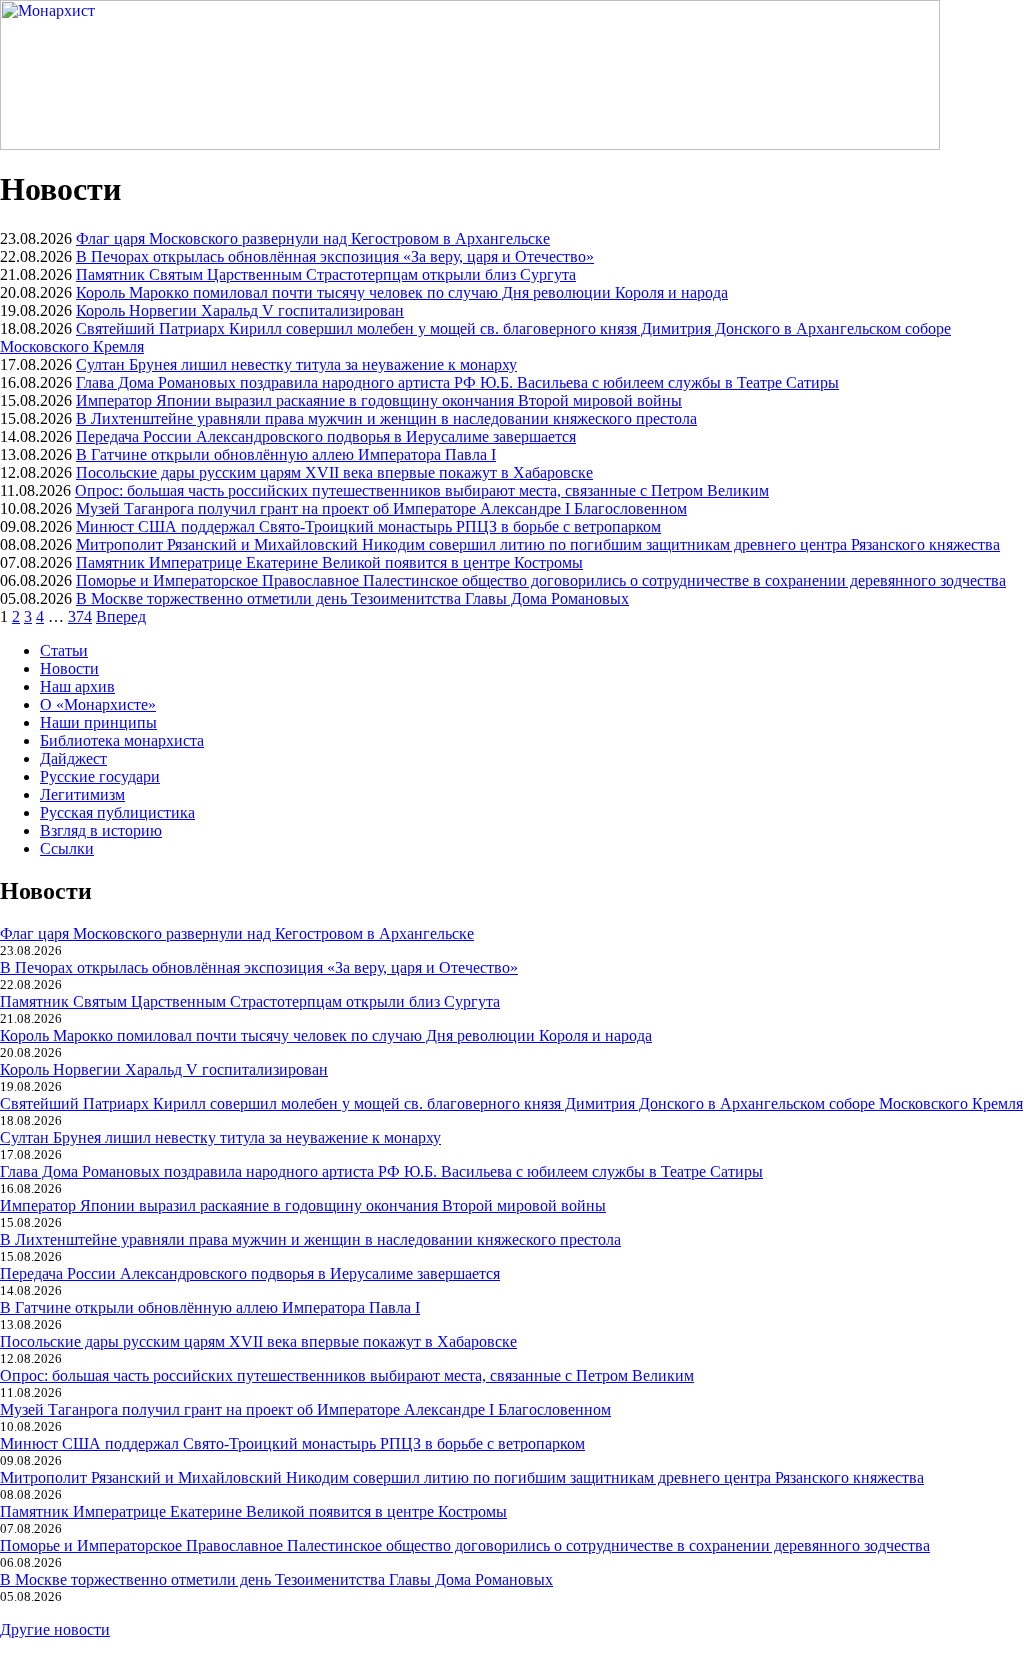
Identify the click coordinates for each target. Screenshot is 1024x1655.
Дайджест (73, 758)
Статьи (64, 650)
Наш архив (77, 686)
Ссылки (67, 848)
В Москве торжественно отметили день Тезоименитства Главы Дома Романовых (352, 598)
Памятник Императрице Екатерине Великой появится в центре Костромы (329, 562)
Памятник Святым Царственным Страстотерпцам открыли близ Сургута (326, 274)
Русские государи (100, 776)
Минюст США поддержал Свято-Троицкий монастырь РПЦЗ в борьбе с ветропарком (368, 526)
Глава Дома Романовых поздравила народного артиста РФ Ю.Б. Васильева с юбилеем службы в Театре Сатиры (457, 382)
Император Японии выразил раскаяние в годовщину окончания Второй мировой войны (379, 400)
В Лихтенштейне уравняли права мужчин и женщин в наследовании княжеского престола (386, 418)
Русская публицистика (117, 812)
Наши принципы (98, 722)
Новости (69, 668)
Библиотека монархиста (122, 740)
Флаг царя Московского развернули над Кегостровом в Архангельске (313, 238)
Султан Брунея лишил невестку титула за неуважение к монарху (296, 364)
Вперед (121, 616)
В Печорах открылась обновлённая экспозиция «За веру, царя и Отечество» (335, 256)
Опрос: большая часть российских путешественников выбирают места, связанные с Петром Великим (422, 490)
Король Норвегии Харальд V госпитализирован (240, 310)
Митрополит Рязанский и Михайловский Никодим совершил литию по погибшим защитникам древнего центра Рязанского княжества (538, 544)
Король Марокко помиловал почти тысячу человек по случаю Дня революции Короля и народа (402, 292)
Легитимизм (82, 794)
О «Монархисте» (98, 704)
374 (80, 616)
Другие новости (55, 1629)
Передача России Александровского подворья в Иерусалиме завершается (326, 436)
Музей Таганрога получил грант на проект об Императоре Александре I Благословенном (381, 508)
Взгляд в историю (101, 830)
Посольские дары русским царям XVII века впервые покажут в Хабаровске (334, 472)
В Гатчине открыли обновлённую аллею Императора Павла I (286, 454)
